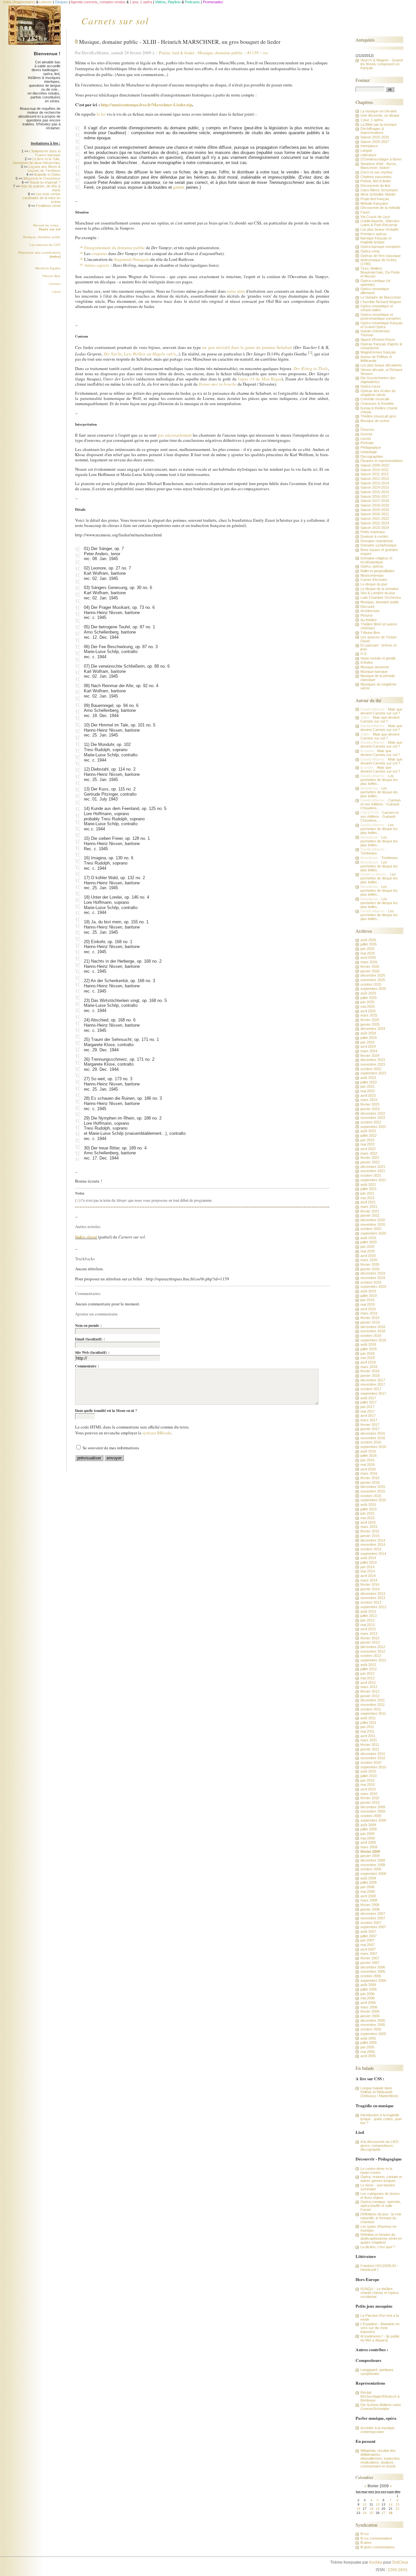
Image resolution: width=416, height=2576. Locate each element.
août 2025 (368, 993)
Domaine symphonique (378, 545)
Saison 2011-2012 (375, 474)
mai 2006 (368, 1998)
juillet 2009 (369, 1829)
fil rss (365, 2534)
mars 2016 (369, 1473)
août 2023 (368, 1078)
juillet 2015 (369, 1509)
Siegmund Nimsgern (132, 259)
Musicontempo (372, 575)
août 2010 (368, 1771)
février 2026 (370, 967)
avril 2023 (368, 1096)
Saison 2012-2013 (375, 479)
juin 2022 (367, 1140)
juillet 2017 (369, 1402)
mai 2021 (368, 1198)
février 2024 (370, 1056)
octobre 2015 (371, 1496)
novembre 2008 (373, 1865)
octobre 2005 (371, 2029)
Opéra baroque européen (380, 247)
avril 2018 (368, 1362)
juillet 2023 (369, 1082)
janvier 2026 (370, 971)
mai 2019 (368, 1304)
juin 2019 (367, 1300)
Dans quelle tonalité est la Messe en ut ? (106, 1411)
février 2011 (370, 1745)
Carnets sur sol (115, 20)
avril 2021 (368, 1202)
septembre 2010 (373, 1767)
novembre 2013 (373, 1598)
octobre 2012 (371, 1656)
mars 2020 (369, 1260)
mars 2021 (369, 1207)
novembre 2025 (373, 980)
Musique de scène (375, 421)
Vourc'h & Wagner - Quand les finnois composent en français (382, 64)
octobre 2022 (371, 1122)
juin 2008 (367, 1887)
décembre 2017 (373, 1380)
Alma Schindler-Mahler (378, 194)
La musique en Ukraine (379, 111)
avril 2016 (368, 1469)
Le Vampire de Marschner (381, 297)
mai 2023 (368, 1091)
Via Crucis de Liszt (375, 217)
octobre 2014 (371, 1549)
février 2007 (370, 1958)
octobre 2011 (371, 1709)
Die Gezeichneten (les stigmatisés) (378, 380)
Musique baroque (374, 672)
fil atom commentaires (378, 2547)
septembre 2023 (373, 1073)
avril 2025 (368, 1011)
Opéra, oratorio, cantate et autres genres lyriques (381, 2179)
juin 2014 (367, 1567)
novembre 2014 (373, 1544)
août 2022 (368, 1131)
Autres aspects (97, 265)
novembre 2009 (373, 1811)
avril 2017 (368, 1416)
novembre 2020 (373, 1224)
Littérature (368, 155)
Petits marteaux (373, 532)
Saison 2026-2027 (375, 142)
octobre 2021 (371, 1175)
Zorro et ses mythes (377, 172)
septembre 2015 (373, 1500)
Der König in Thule (311, 368)
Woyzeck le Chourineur (42, 178)
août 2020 (368, 1238)
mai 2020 (368, 1251)
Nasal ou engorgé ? (45, 182)
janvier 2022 (370, 1162)
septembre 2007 (373, 1927)
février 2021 (370, 1211)
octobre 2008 (371, 1869)
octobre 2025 (371, 984)
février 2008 (370, 1905)
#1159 (253, 53)
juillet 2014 (369, 1562)
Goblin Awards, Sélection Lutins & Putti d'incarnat (380, 223)
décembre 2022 (373, 1113)
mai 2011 (367, 1731)
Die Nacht (113, 354)
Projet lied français (375, 199)
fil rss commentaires (376, 2538)
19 (378, 2509)
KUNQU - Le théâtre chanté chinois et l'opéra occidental (379, 2293)
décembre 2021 (373, 1167)
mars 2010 (369, 1794)
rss (266, 53)
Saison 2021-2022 (375, 519)
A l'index (367, 662)
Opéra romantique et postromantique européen (381, 316)
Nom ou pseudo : (88, 1326)
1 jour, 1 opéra (372, 120)
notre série (236, 291)
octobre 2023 (371, 1069)
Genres (366, 434)
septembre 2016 (373, 1447)
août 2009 (368, 1825)
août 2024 (368, 1033)
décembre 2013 (373, 1594)
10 (365, 2504)
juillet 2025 (369, 998)
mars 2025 (369, 1015)
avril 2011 (368, 1736)
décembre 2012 (373, 1647)
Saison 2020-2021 (375, 514)
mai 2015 (368, 1518)
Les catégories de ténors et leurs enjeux (380, 2196)
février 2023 (370, 1104)
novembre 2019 (373, 1278)
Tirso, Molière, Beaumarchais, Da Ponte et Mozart (380, 272)
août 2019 (368, 1291)
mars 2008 (369, 1900)
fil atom (366, 2543)
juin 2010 (367, 1780)
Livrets (366, 439)
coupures (99, 253)
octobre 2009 (371, 1816)
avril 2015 (368, 1522)
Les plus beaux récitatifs (380, 229)
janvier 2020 (370, 1269)
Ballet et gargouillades (377, 571)
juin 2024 (367, 1042)
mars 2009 (369, 1847)
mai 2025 (368, 1006)
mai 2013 (368, 1625)
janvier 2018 (370, 1376)
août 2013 (368, 1611)
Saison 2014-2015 (375, 487)
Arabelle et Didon (47, 174)
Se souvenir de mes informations (111, 1448)
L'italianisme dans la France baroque (45, 153)
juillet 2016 (369, 1455)
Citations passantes (376, 177)
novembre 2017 (373, 1384)
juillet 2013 (369, 1616)
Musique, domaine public (220, 53)
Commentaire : (87, 1366)
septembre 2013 (373, 1607)
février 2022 (370, 1158)
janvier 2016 (370, 1482)
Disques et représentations (382, 461)
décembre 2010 (373, 1754)
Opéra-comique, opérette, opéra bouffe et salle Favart (381, 2206)
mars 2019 (369, 1313)
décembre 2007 (373, 1914)
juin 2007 (367, 1940)
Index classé (86, 1237)
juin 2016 (367, 1460)
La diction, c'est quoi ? (378, 2247)
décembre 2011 (373, 1700)
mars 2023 (369, 1100)
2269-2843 (397, 2570)
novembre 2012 (373, 1651)
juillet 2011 (368, 1723)
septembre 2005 (373, 2034)
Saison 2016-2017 (375, 496)
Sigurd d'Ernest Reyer (378, 340)
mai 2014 (368, 1571)
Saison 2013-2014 (375, 483)
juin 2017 (367, 1407)
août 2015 (368, 1505)
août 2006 (368, 1985)
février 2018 (370, 1371)
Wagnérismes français (378, 352)
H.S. (364, 654)
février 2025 (370, 1020)
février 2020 (370, 1264)
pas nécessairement (175, 435)
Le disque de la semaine (379, 589)
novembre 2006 (373, 1971)
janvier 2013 (370, 1642)
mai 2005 (368, 2052)
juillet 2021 (369, 1189)
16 (358, 2509)
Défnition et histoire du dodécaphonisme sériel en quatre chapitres (381, 2238)
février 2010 (370, 1798)
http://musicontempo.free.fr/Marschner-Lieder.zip (146, 104)
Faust (365, 212)
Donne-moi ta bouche (218, 384)
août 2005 (368, 2038)
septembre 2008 (373, 1874)
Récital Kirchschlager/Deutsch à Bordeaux (380, 2396)
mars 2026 (369, 962)
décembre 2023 (373, 1060)
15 (397, 2504)
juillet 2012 (369, 1669)
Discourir (368, 607)
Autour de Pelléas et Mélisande (376, 359)
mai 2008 (368, 1891)
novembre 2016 (373, 1438)
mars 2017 (369, 1420)
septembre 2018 (373, 1340)
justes (179, 187)
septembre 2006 (373, 1980)
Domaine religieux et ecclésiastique (376, 560)
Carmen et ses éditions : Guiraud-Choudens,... (381, 804)
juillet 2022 (369, 1135)
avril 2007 (368, 1949)
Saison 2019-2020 (375, 510)
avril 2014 (368, 1576)
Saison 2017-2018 (375, 501)
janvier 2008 (370, 1909)
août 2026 (368, 940)
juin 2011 (367, 1727)
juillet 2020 (369, 1242)
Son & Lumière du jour (378, 593)
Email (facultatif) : (90, 1339)
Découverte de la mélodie (380, 208)
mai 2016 (368, 1465)
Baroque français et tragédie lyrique (376, 240)
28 (391, 2513)
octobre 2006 (371, 1976)
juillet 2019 (369, 1296)
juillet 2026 (369, 944)
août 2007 (368, 1931)
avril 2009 (368, 1842)
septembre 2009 (373, 1820)
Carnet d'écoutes (374, 580)
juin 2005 (367, 2047)
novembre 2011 (373, 1705)
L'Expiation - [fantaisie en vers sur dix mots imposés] (380, 2328)
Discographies (372, 456)
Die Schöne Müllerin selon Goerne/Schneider (381, 2407)
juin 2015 (367, 1513)
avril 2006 (368, 2003)
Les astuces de (45, 245)
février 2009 (370, 1852)
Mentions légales (48, 268)
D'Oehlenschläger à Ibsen (381, 159)
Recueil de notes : (47, 227)
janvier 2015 (370, 1536)
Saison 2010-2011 (375, 470)
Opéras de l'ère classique (381, 256)
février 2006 (370, 2011)
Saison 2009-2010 (375, 465)
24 (365, 2513)
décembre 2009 (373, 1807)
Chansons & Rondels (377, 404)
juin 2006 (367, 1994)
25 (371, 2513)
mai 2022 (368, 1144)
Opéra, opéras (372, 566)
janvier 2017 (370, 1429)
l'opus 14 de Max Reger (260, 379)
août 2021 (368, 1185)
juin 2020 (367, 1247)
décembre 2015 (373, 1487)
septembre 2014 (373, 1554)
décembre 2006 (373, 1967)
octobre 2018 (371, 1336)
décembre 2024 (373, 1029)
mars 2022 (369, 1153)
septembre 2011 (373, 1713)
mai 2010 (368, 1785)
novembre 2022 (373, 1118)
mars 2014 (369, 1580)
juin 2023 (367, 1086)
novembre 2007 (373, 1918)
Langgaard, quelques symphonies (377, 2372)
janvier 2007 (370, 1963)
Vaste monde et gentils (378, 658)
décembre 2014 (373, 1540)
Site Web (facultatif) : (92, 1352)
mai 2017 (368, 1411)
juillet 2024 (369, 1038)
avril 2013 (368, 1629)
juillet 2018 (369, 1349)
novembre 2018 (373, 1331)
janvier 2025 (370, 1024)
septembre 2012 (373, 1660)
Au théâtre (369, 620)
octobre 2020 (371, 1229)
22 (397, 2509)
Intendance (369, 146)
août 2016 (368, 1451)
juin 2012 (367, 1673)
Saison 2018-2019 (375, 505)
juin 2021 (367, 1193)
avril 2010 (368, 1789)
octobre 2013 (371, 1602)
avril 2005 (368, 2056)
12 (378, 2504)
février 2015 (370, 1531)
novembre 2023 (373, 1064)
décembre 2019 (373, 1273)
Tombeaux (369, 853)
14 (391, 2504)
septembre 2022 (373, 1127)
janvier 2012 (370, 1696)
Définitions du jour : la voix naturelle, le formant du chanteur (381, 2218)
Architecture (370, 611)
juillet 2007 (369, 1936)
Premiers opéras (374, 234)
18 (371, 2509)
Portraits (367, 443)
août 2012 (368, 1665)
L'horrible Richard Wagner (381, 302)
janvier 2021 (370, 1215)
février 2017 (370, 1425)
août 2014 (368, 1558)
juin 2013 (367, 1620)
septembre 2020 (373, 1233)
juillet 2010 (369, 1776)
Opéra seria (370, 251)
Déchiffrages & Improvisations (372, 131)
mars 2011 (369, 1740)
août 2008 (368, 1878)
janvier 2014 (370, 1589)
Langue (366, 150)
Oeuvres (367, 429)
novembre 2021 (373, 1171)
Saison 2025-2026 (375, 137)
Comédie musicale (375, 399)
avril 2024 (368, 1046)
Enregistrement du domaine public (115, 248)
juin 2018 (367, 1353)
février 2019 (370, 1318)
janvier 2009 (370, 1856)
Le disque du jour (374, 584)
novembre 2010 (373, 1758)
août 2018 (368, 1344)
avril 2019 (368, 1309)
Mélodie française (374, 203)
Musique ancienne (375, 667)
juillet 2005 (369, 2043)
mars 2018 (369, 1367)
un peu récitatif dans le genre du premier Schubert (247, 347)
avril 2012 (368, 1683)
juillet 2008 (369, 1882)
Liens (56, 292)
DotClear (400, 2562)
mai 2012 (368, 1678)
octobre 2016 (371, 1442)
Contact (55, 284)
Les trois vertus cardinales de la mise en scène (41, 198)
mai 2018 (368, 1358)
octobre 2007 (371, 1923)
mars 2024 (369, 1051)
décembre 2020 (373, 1220)
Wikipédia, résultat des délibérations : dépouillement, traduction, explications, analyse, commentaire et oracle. (380, 2458)
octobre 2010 (371, 1762)
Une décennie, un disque (380, 115)
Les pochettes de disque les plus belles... (379, 780)
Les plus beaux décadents (381, 365)
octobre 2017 (371, 1389)
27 (383, 2513)
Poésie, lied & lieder (178, 53)
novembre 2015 (373, 1491)
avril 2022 (368, 1149)
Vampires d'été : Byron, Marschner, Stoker (379, 166)
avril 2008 (368, 1896)
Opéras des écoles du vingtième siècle (378, 393)
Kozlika (376, 2562)
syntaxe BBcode (157, 1433)
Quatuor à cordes (374, 536)
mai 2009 (368, 1838)
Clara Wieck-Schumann (379, 190)
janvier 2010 (370, 1802)
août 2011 (368, 1718)
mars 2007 (369, 1954)
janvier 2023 (370, 1109)
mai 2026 (368, 953)
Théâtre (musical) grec (378, 416)
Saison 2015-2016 (375, 492)
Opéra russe (370, 386)
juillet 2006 (369, 1989)
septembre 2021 (373, 1180)
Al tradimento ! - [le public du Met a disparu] (380, 2338)
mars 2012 (369, 1687)
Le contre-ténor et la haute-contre (376, 2171)
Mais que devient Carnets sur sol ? (381, 711)
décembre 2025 (373, 975)
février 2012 (370, 1691)
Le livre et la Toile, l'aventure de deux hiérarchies (37, 161)
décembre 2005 (373, 2020)
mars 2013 (369, 1634)
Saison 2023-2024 (375, 528)
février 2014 (370, 1584)
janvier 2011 (370, 1749)
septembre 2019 (373, 1287)
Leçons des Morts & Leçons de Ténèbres (44, 169)
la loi (101, 114)
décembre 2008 (373, 1860)
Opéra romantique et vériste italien (377, 308)
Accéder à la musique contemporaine (377, 2430)
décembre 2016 (373, 1433)
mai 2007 (368, 1945)
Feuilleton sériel (48, 206)
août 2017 (368, 1398)
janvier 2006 (370, 2016)
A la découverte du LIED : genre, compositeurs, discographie (380, 2146)
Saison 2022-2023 (375, 523)
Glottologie (369, 452)
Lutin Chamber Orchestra (381, 597)
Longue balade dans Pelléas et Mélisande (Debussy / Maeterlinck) (379, 2092)
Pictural (366, 615)
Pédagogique (371, 447)
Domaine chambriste (377, 541)
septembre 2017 (373, 1393)
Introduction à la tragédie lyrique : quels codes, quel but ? (381, 2119)
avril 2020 (368, 1256)
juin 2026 (367, 949)
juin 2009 (367, 1834)
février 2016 (370, 1478)
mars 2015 (369, 1527)
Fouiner (363, 80)
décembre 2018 (373, 1327)
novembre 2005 (373, 2025)
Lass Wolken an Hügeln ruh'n (150, 354)
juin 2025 (367, 1002)
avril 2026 (368, 957)
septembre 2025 (373, 989)
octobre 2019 (371, 1282)
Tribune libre (51, 276)
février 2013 (370, 1638)
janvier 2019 (370, 1322)
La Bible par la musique (379, 124)
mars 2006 (369, 2007)
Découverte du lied (375, 186)
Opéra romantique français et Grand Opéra (382, 325)
